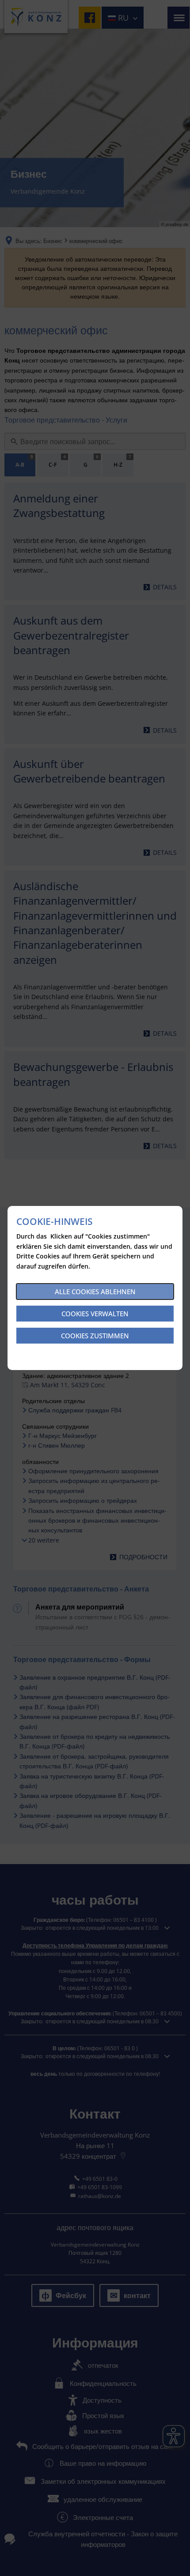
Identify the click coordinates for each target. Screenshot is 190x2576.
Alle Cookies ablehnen (95, 1292)
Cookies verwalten (95, 1314)
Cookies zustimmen (95, 1336)
